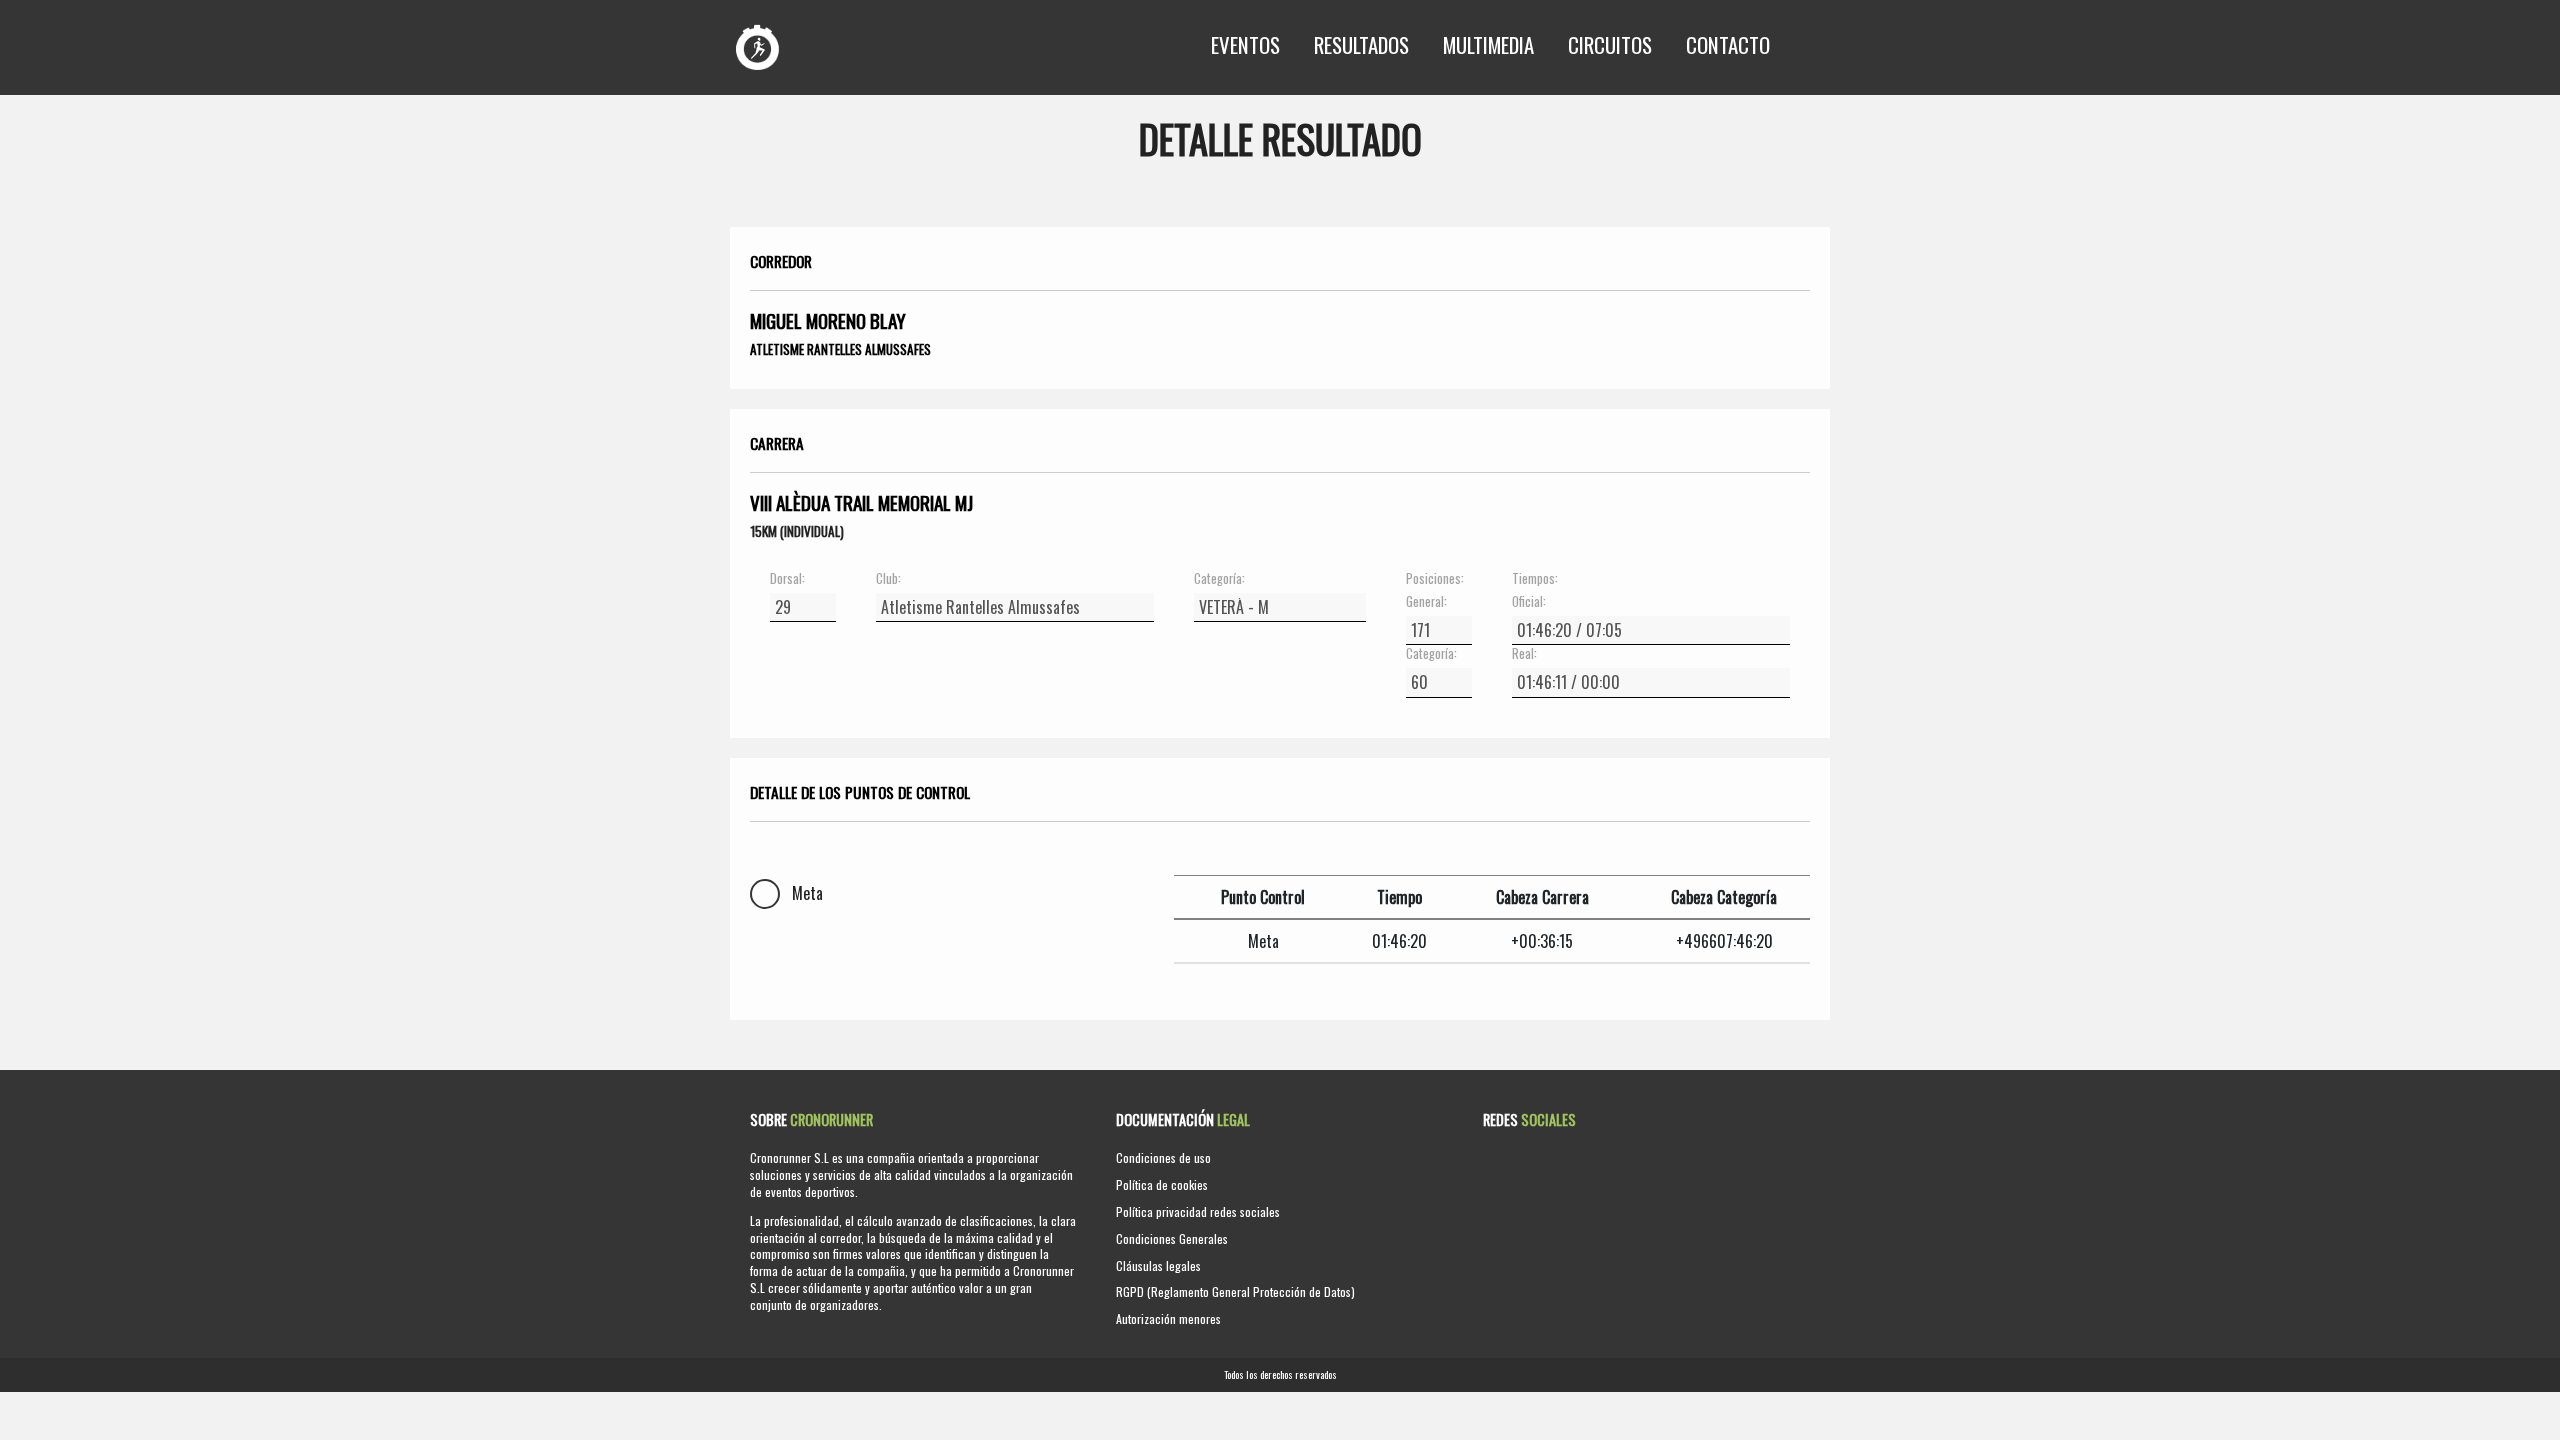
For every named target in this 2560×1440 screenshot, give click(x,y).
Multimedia (1488, 44)
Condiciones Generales (1172, 1238)
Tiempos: (1535, 579)
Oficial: (1529, 602)
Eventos (1245, 44)
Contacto (1728, 44)
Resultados (1361, 44)
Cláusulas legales (1158, 1265)
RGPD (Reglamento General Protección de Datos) (1235, 1291)
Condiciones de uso (1163, 1157)
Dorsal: (787, 579)
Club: (888, 579)
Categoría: (1219, 579)
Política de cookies (1162, 1184)
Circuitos (1610, 44)
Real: (1524, 654)
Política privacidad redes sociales (1198, 1211)
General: (1426, 602)
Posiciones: (1435, 579)
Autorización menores (1168, 1318)
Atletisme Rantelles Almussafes (840, 349)
